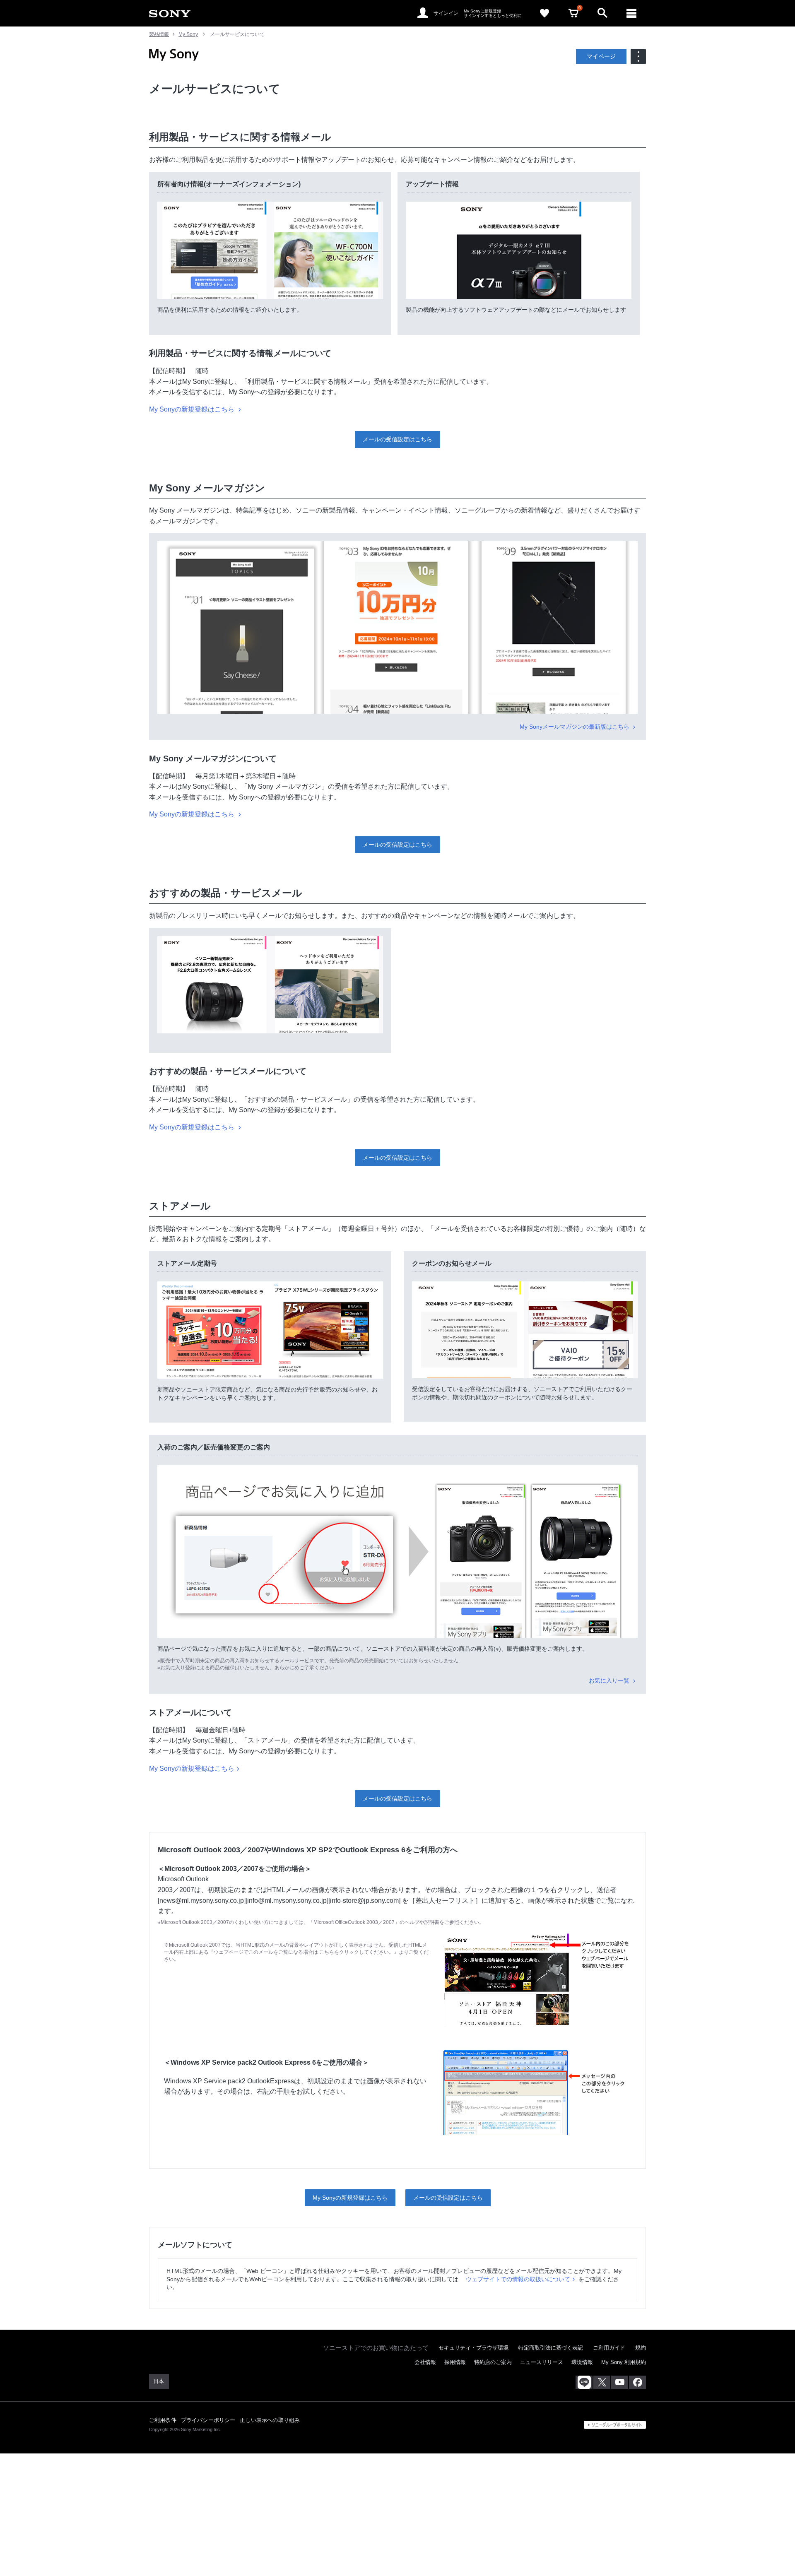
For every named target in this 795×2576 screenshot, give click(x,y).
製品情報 (159, 34)
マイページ (601, 56)
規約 (641, 2348)
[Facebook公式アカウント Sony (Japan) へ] (637, 2382)
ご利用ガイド (609, 2348)
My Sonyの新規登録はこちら (193, 409)
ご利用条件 (163, 2420)
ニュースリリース (542, 2362)
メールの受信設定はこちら (397, 439)
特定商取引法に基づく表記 (551, 2348)
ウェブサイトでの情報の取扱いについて (518, 2279)
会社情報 (425, 2362)
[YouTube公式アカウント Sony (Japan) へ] (620, 2382)
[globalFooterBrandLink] (615, 2425)
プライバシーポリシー (208, 2420)
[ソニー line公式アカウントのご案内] (584, 2382)
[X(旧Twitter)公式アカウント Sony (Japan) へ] (602, 2382)
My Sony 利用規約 (624, 2362)
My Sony (188, 34)
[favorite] (544, 13)
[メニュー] (631, 13)
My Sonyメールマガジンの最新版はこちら (575, 727)
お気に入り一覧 (610, 1680)
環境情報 (582, 2362)
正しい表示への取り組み (270, 2420)
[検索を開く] (602, 13)
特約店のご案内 (493, 2362)
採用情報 (455, 2362)
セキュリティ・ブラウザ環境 (473, 2348)
